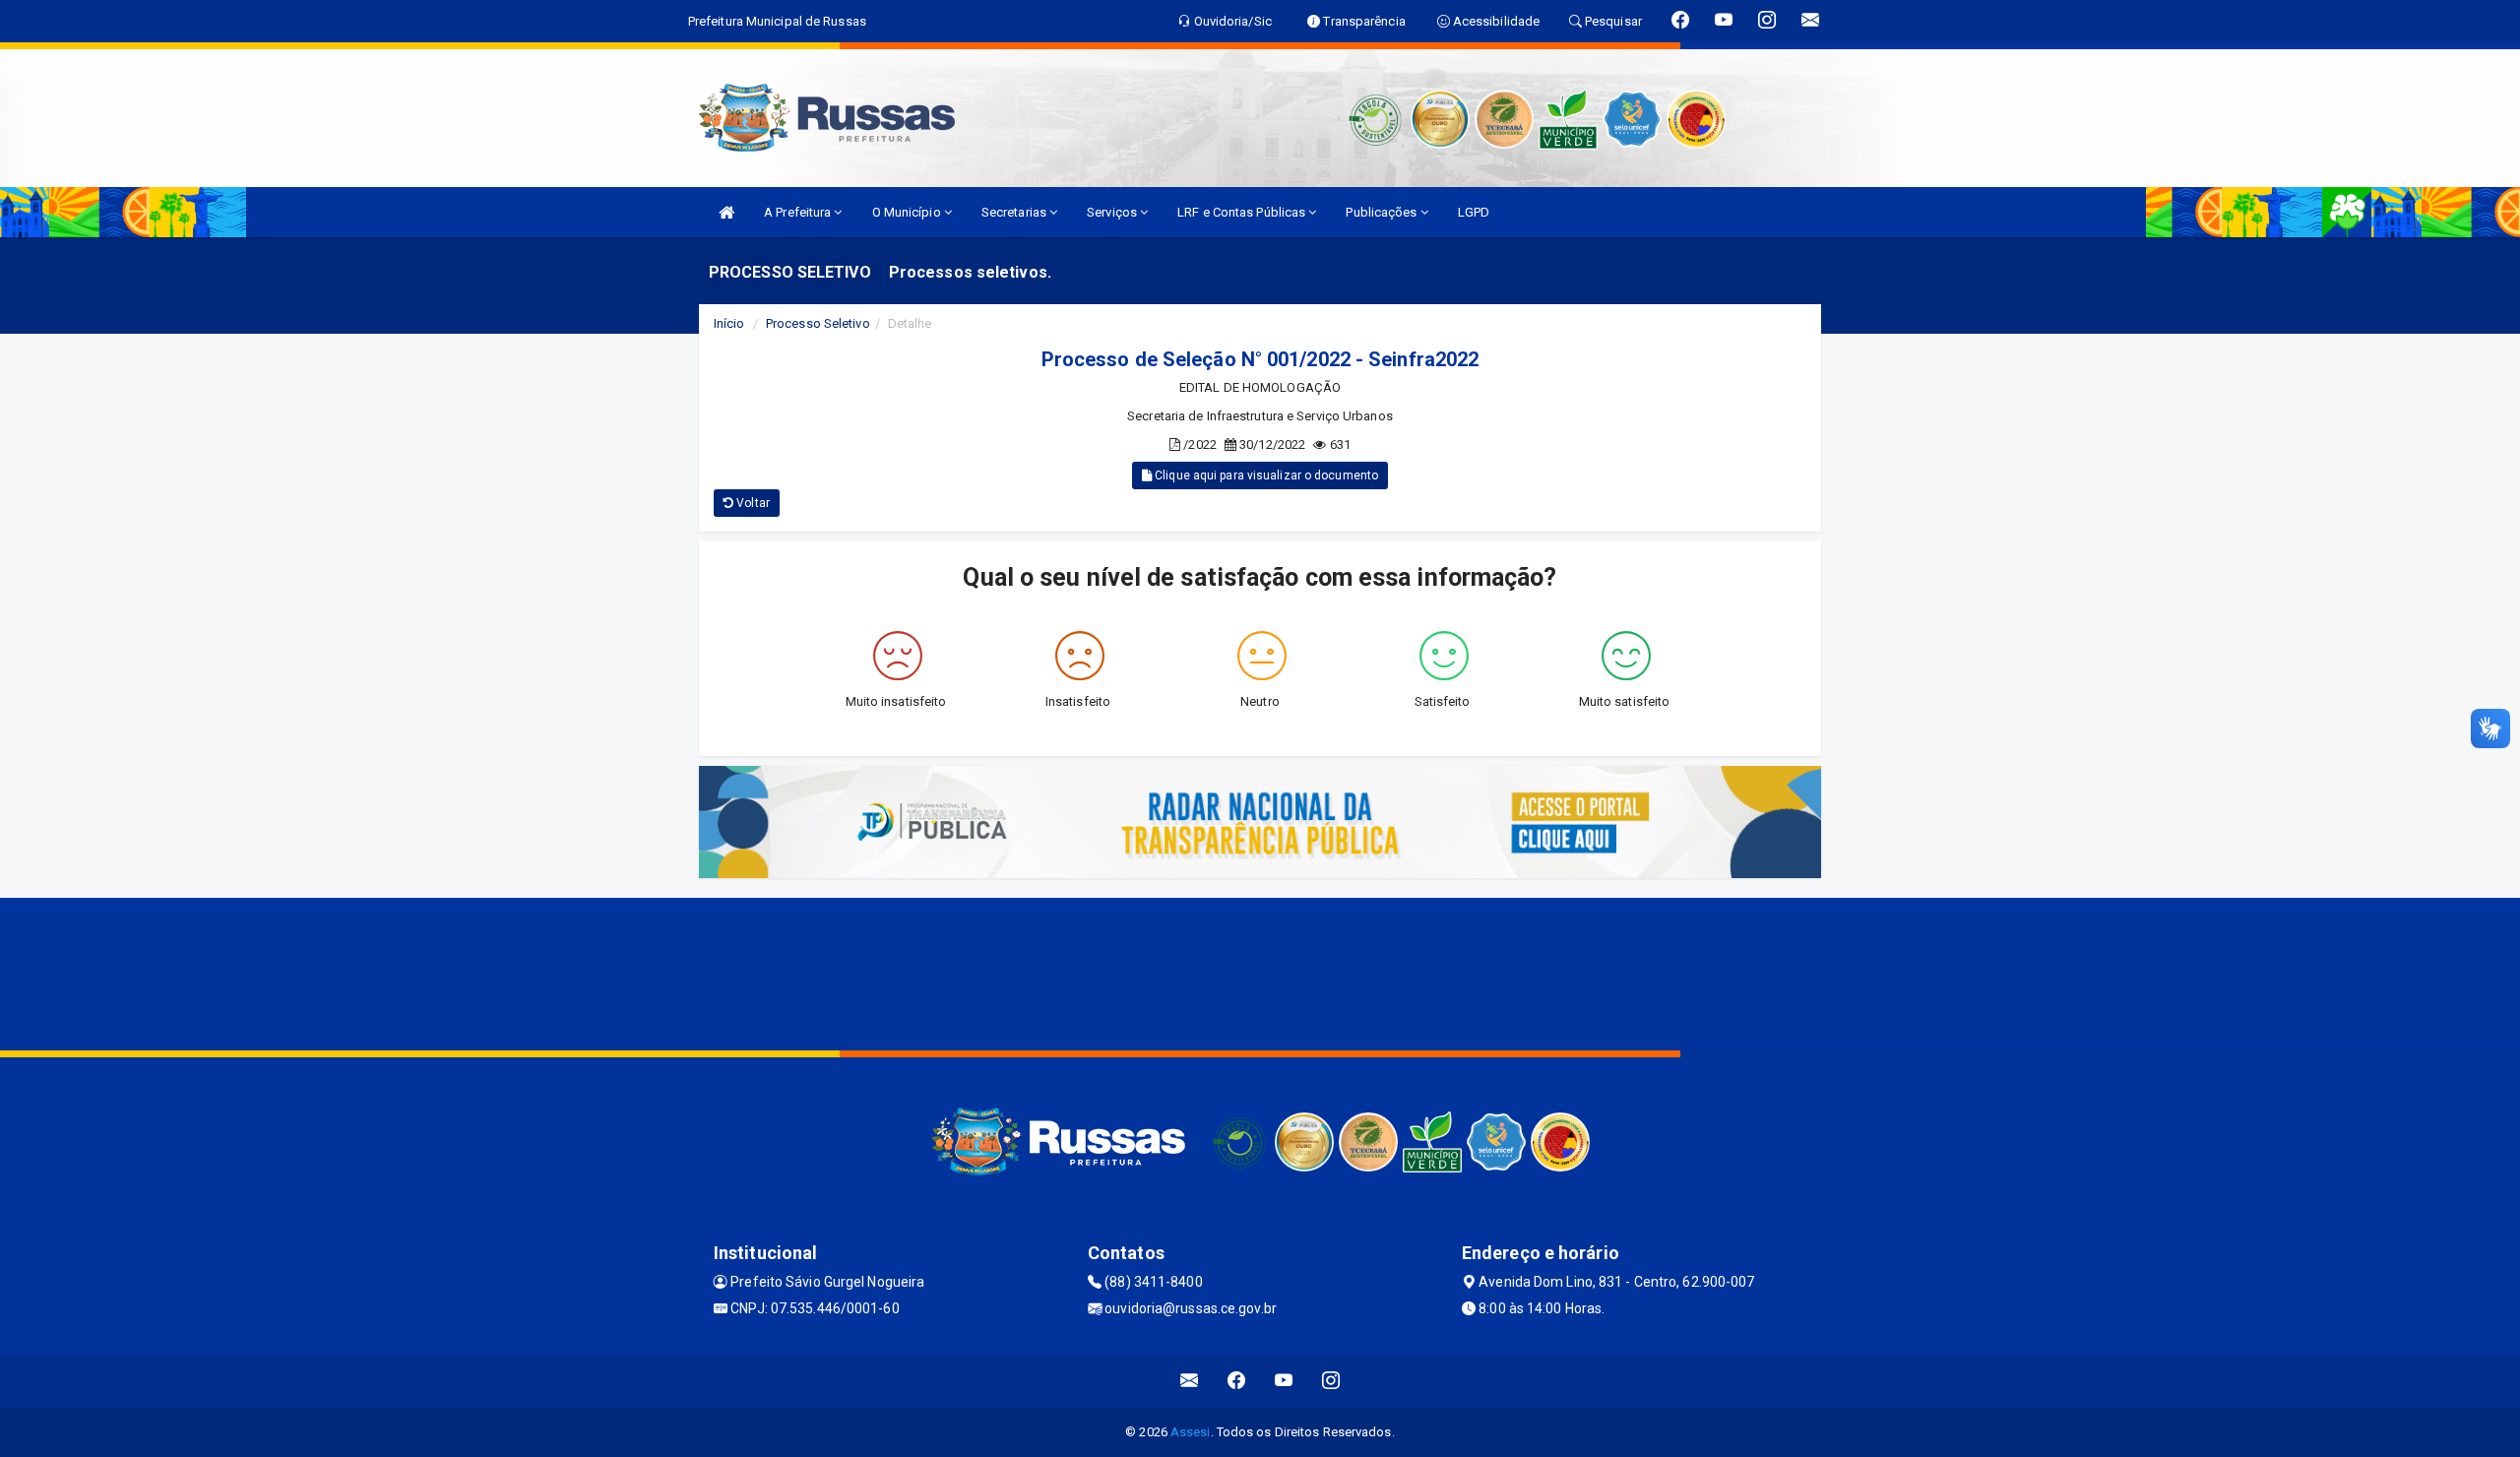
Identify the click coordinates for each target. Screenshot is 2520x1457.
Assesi (1191, 1432)
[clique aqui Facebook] (1237, 1381)
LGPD (1474, 212)
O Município (908, 212)
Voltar (752, 503)
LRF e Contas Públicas (1243, 212)
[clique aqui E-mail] (1190, 1381)
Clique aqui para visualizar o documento (1265, 475)
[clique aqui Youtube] (1284, 1381)
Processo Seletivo (818, 323)
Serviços (1113, 212)
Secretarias (1015, 212)
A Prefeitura (799, 212)
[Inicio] (726, 212)
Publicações (1383, 212)
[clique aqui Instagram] (1331, 1381)
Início (729, 323)
